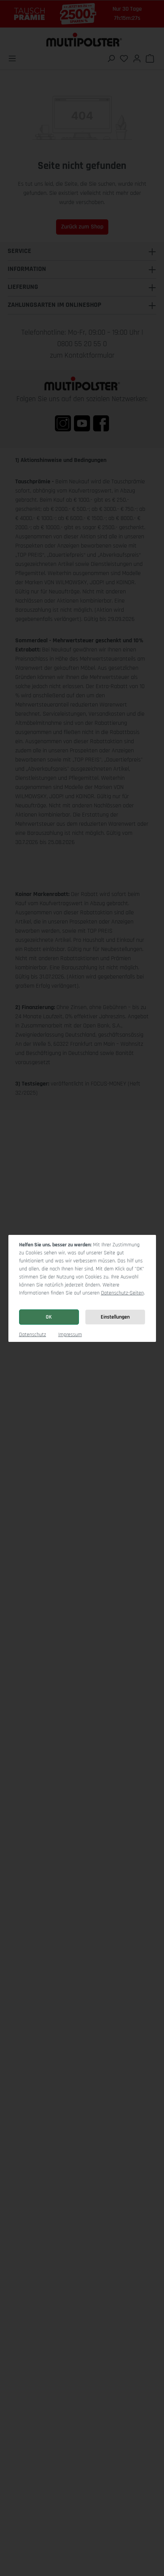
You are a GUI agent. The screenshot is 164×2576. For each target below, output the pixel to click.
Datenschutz (33, 1335)
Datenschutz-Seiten (122, 1293)
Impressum (70, 1335)
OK (49, 1317)
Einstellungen (115, 1317)
